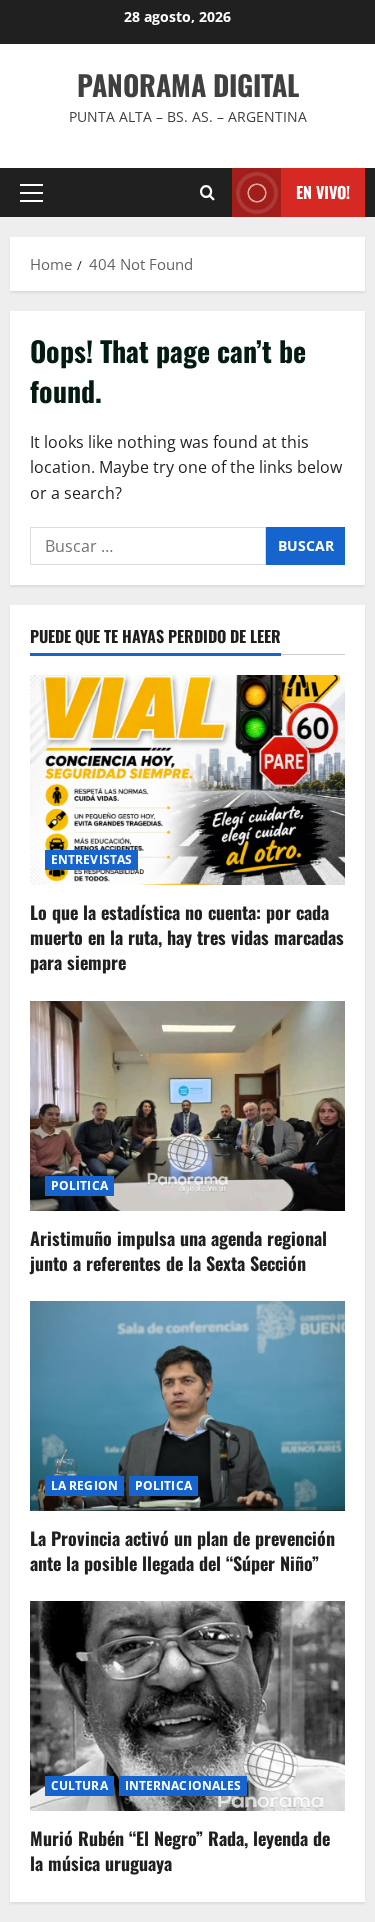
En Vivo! (323, 192)
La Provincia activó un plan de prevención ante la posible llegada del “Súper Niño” (182, 1550)
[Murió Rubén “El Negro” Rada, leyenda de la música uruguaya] (187, 1706)
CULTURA (79, 1785)
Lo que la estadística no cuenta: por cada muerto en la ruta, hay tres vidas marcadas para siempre (187, 937)
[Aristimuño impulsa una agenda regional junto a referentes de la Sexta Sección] (187, 1106)
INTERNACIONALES (183, 1785)
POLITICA (79, 1185)
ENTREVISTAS (91, 859)
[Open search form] (207, 192)
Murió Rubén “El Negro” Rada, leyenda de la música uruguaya (180, 1850)
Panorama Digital (188, 84)
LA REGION (84, 1485)
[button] (31, 193)
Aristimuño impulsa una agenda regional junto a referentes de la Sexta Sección (178, 1250)
